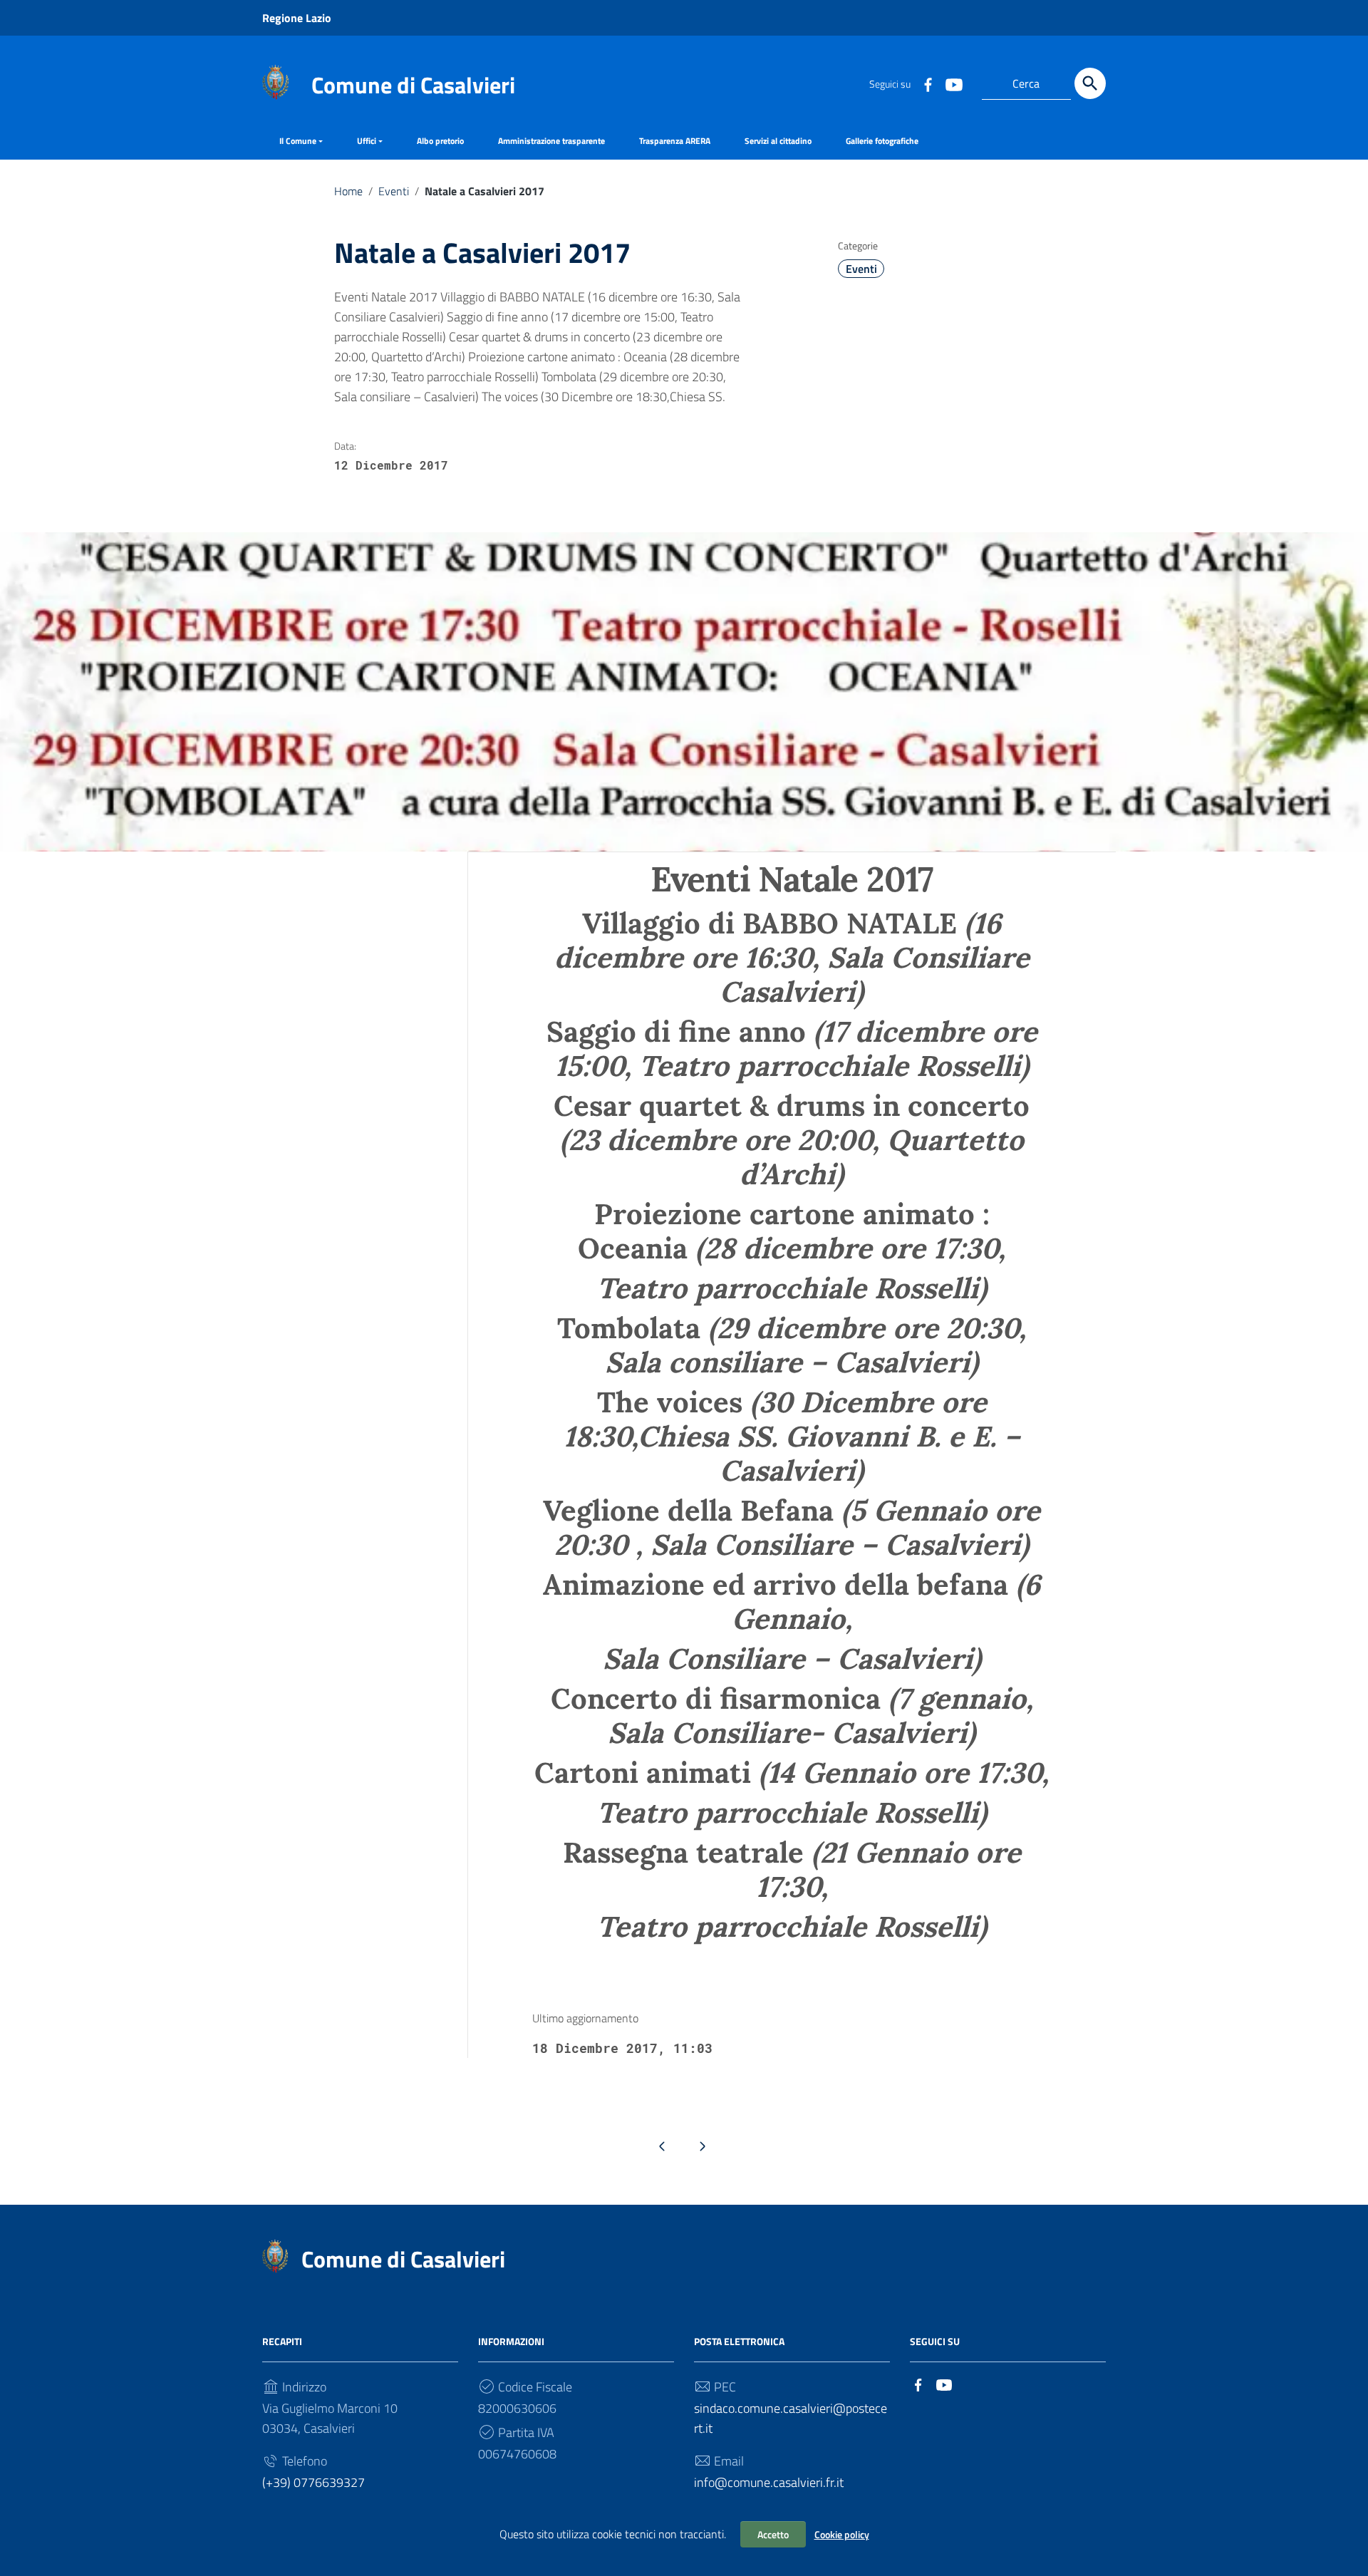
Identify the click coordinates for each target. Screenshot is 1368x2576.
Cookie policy (842, 2534)
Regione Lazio (297, 18)
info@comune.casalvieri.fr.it (769, 2482)
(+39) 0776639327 (313, 2482)
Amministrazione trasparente (551, 141)
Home (348, 191)
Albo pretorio (440, 141)
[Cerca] (1090, 83)
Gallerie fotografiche (882, 141)
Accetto (773, 2534)
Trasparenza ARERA (675, 141)
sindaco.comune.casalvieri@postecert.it (791, 2418)
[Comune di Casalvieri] (275, 81)
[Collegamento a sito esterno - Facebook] (928, 83)
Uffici (367, 141)
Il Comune (298, 141)
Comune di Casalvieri (413, 85)
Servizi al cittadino (778, 141)
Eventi (394, 191)
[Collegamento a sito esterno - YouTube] (953, 83)
